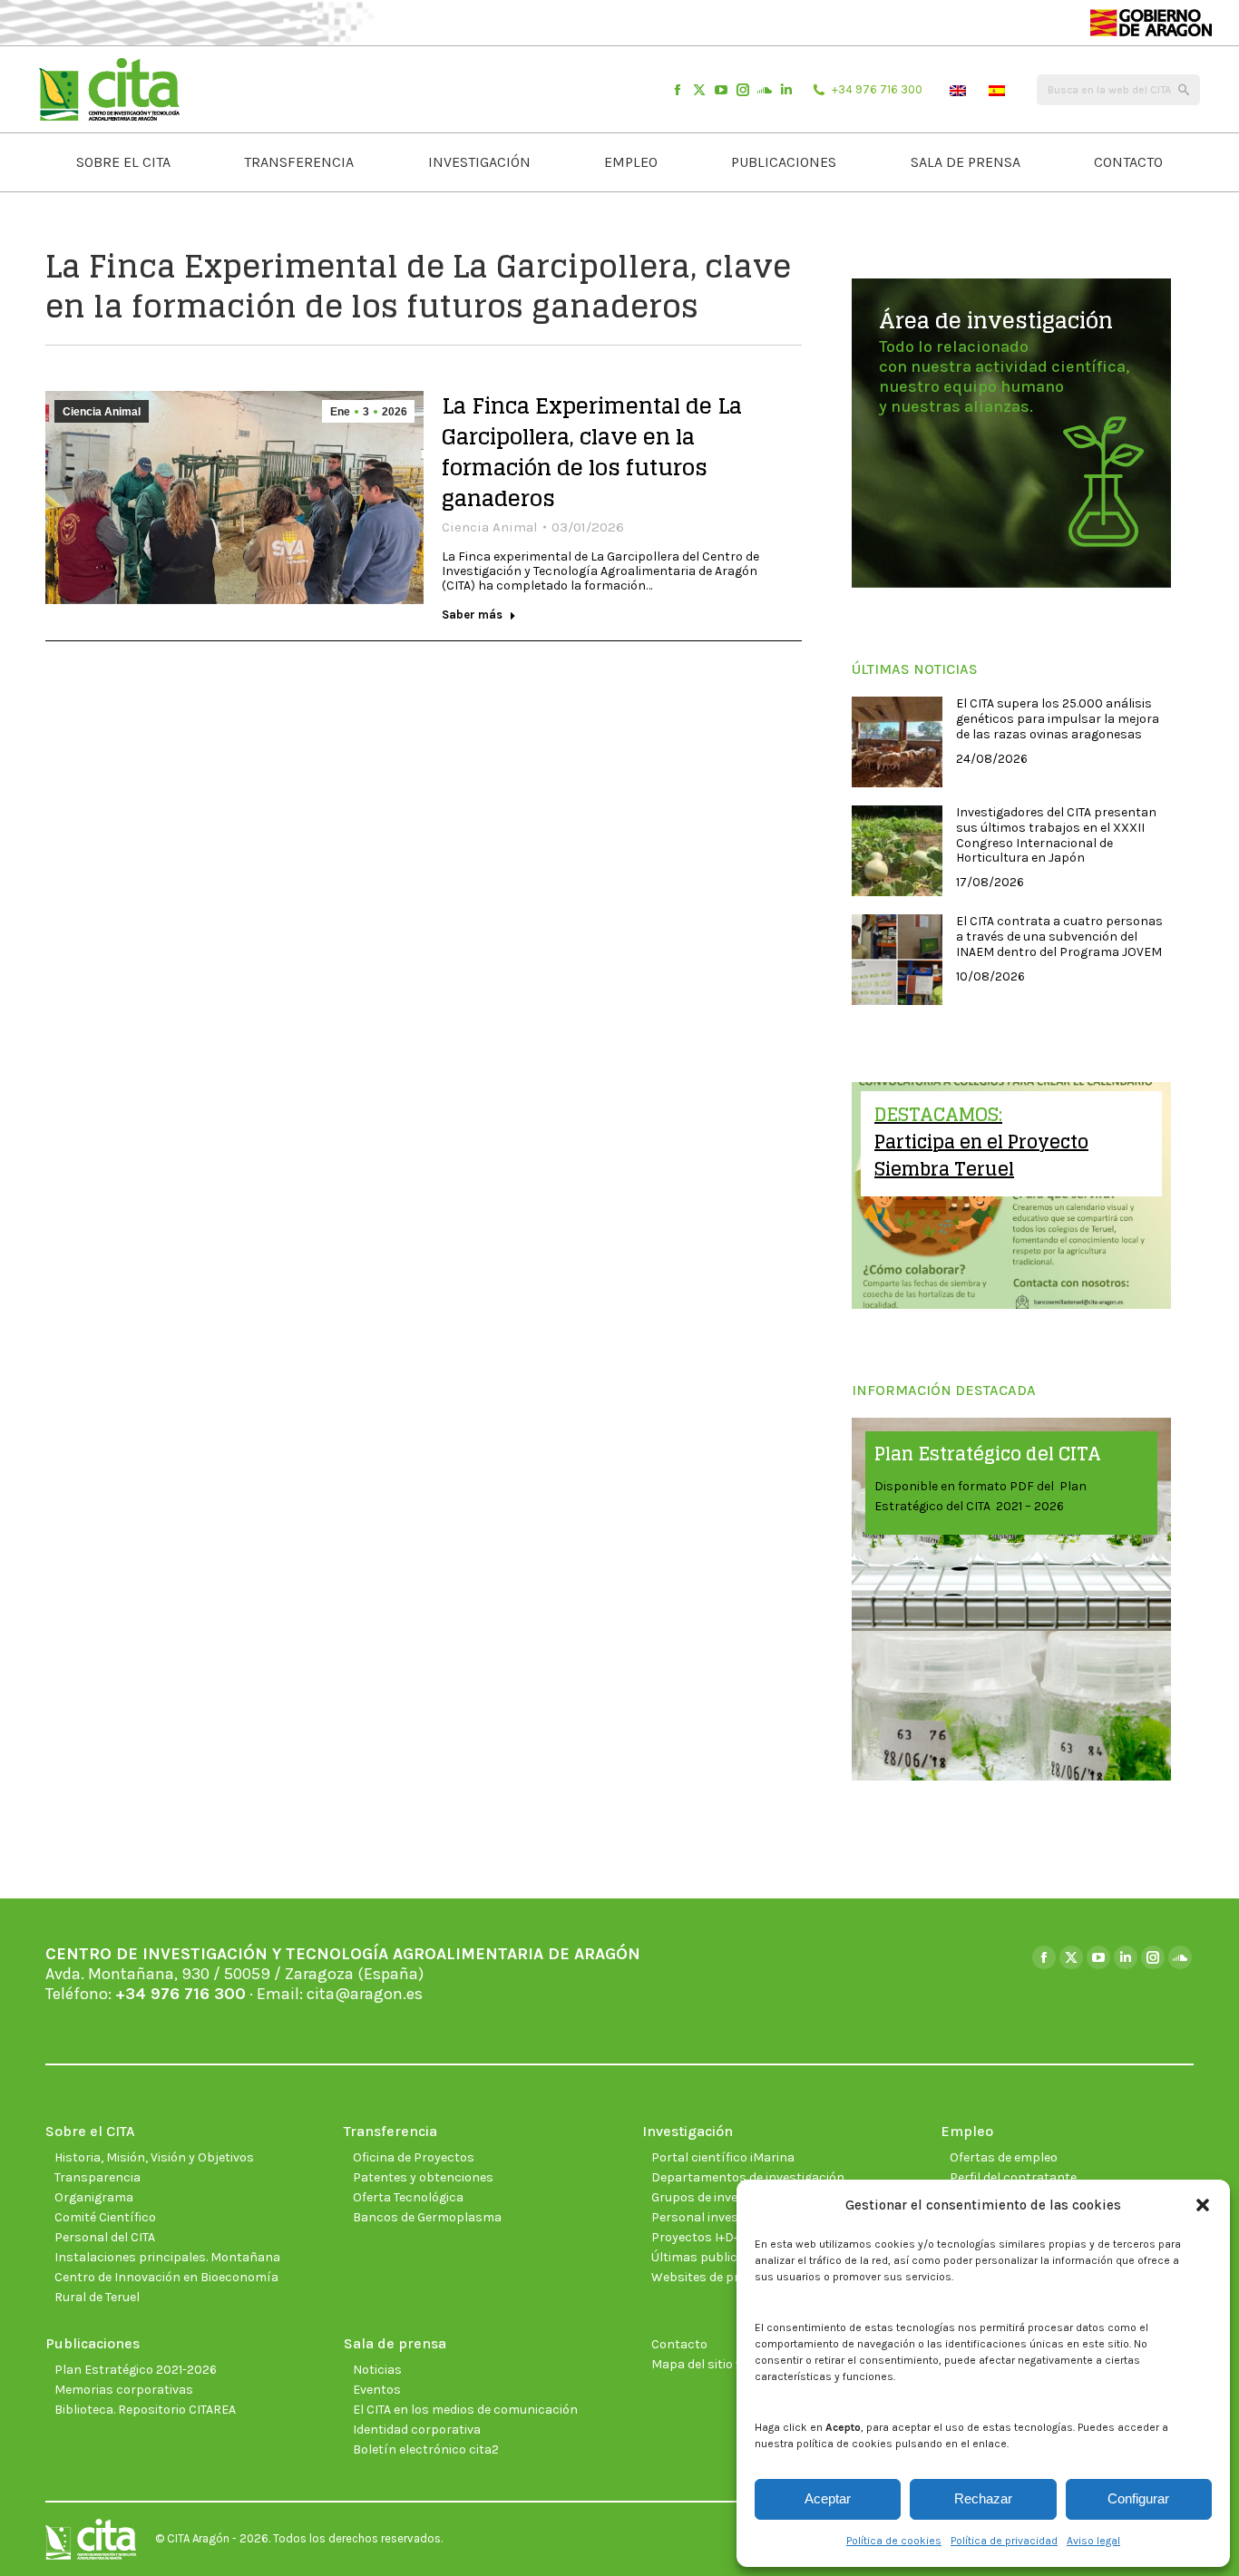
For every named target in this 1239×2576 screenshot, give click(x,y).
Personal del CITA (105, 2237)
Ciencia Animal (102, 412)
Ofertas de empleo (1004, 2157)
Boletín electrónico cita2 (426, 2449)
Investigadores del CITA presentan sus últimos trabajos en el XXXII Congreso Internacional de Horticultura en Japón (1056, 835)
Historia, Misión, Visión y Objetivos (154, 2157)
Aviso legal (1093, 2541)
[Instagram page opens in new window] (743, 90)
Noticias (377, 2370)
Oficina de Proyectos (414, 2157)
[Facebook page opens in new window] (678, 90)
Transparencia (98, 2177)
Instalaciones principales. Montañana (167, 2257)
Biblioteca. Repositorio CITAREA (145, 2410)
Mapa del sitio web (705, 2364)
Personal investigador (716, 2217)
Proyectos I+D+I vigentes (724, 2237)
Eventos (377, 2390)
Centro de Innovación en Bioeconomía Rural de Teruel (166, 2287)
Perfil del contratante (1013, 2177)
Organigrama (94, 2197)
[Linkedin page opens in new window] (786, 90)
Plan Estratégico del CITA (988, 1454)
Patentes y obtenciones (423, 2177)
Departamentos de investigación (748, 2177)
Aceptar (828, 2498)
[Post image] (897, 742)
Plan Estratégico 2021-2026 (136, 2370)
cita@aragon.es (365, 1994)
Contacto (679, 2344)
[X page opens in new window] (699, 90)
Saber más (472, 615)
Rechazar (983, 2498)
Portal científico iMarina (723, 2157)
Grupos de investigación (722, 2197)
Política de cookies (894, 2541)
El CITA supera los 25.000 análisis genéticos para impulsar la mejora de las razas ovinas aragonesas (1058, 719)
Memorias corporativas (124, 2390)
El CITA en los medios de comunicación (465, 2410)
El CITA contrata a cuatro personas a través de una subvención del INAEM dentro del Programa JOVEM (1059, 937)
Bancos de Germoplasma (427, 2217)
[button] (1203, 2205)
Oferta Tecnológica (408, 2197)
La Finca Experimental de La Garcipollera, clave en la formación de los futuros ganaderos (592, 452)
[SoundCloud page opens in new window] (765, 90)
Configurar (1138, 2498)
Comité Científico (105, 2217)
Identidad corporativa (417, 2430)
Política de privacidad (1004, 2541)
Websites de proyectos (719, 2277)
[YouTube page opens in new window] (721, 90)
